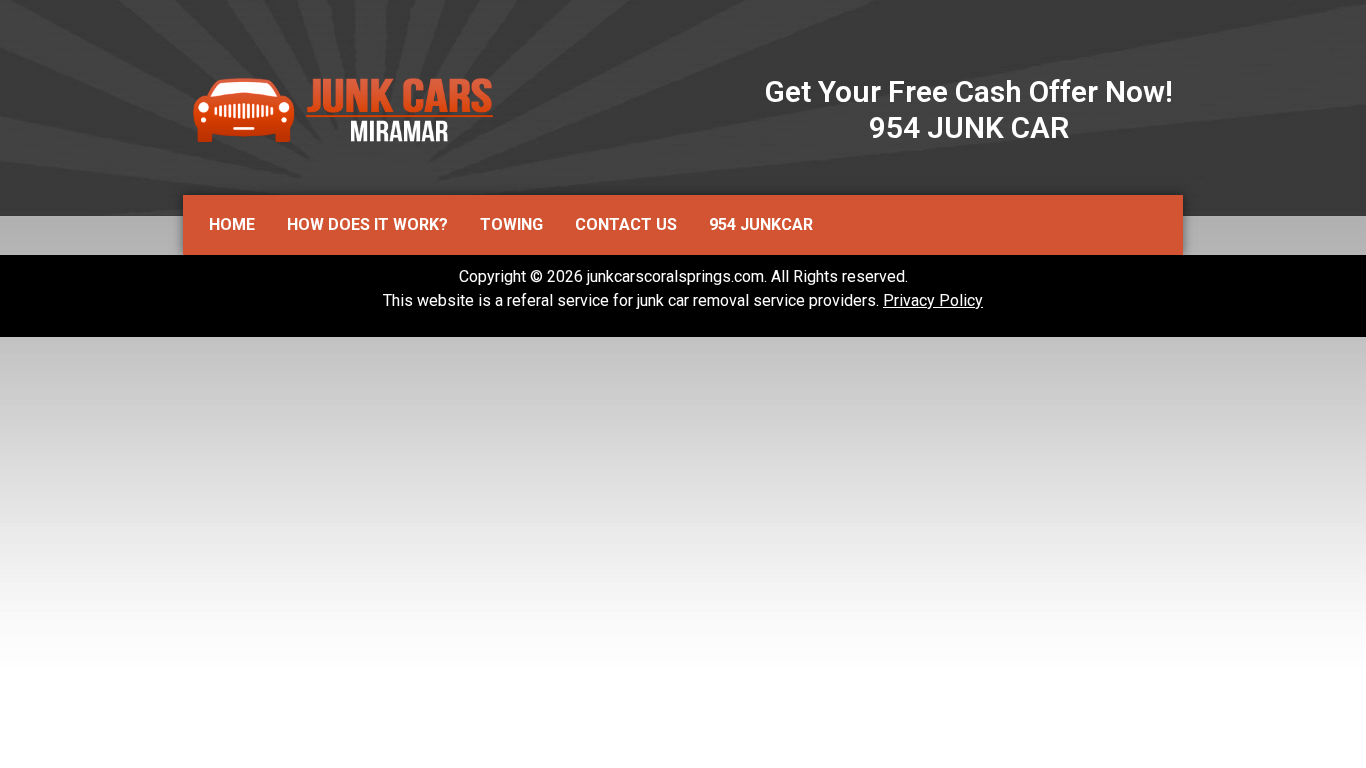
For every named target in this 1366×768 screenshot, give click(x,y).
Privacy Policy (933, 300)
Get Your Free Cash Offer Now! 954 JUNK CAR (969, 109)
